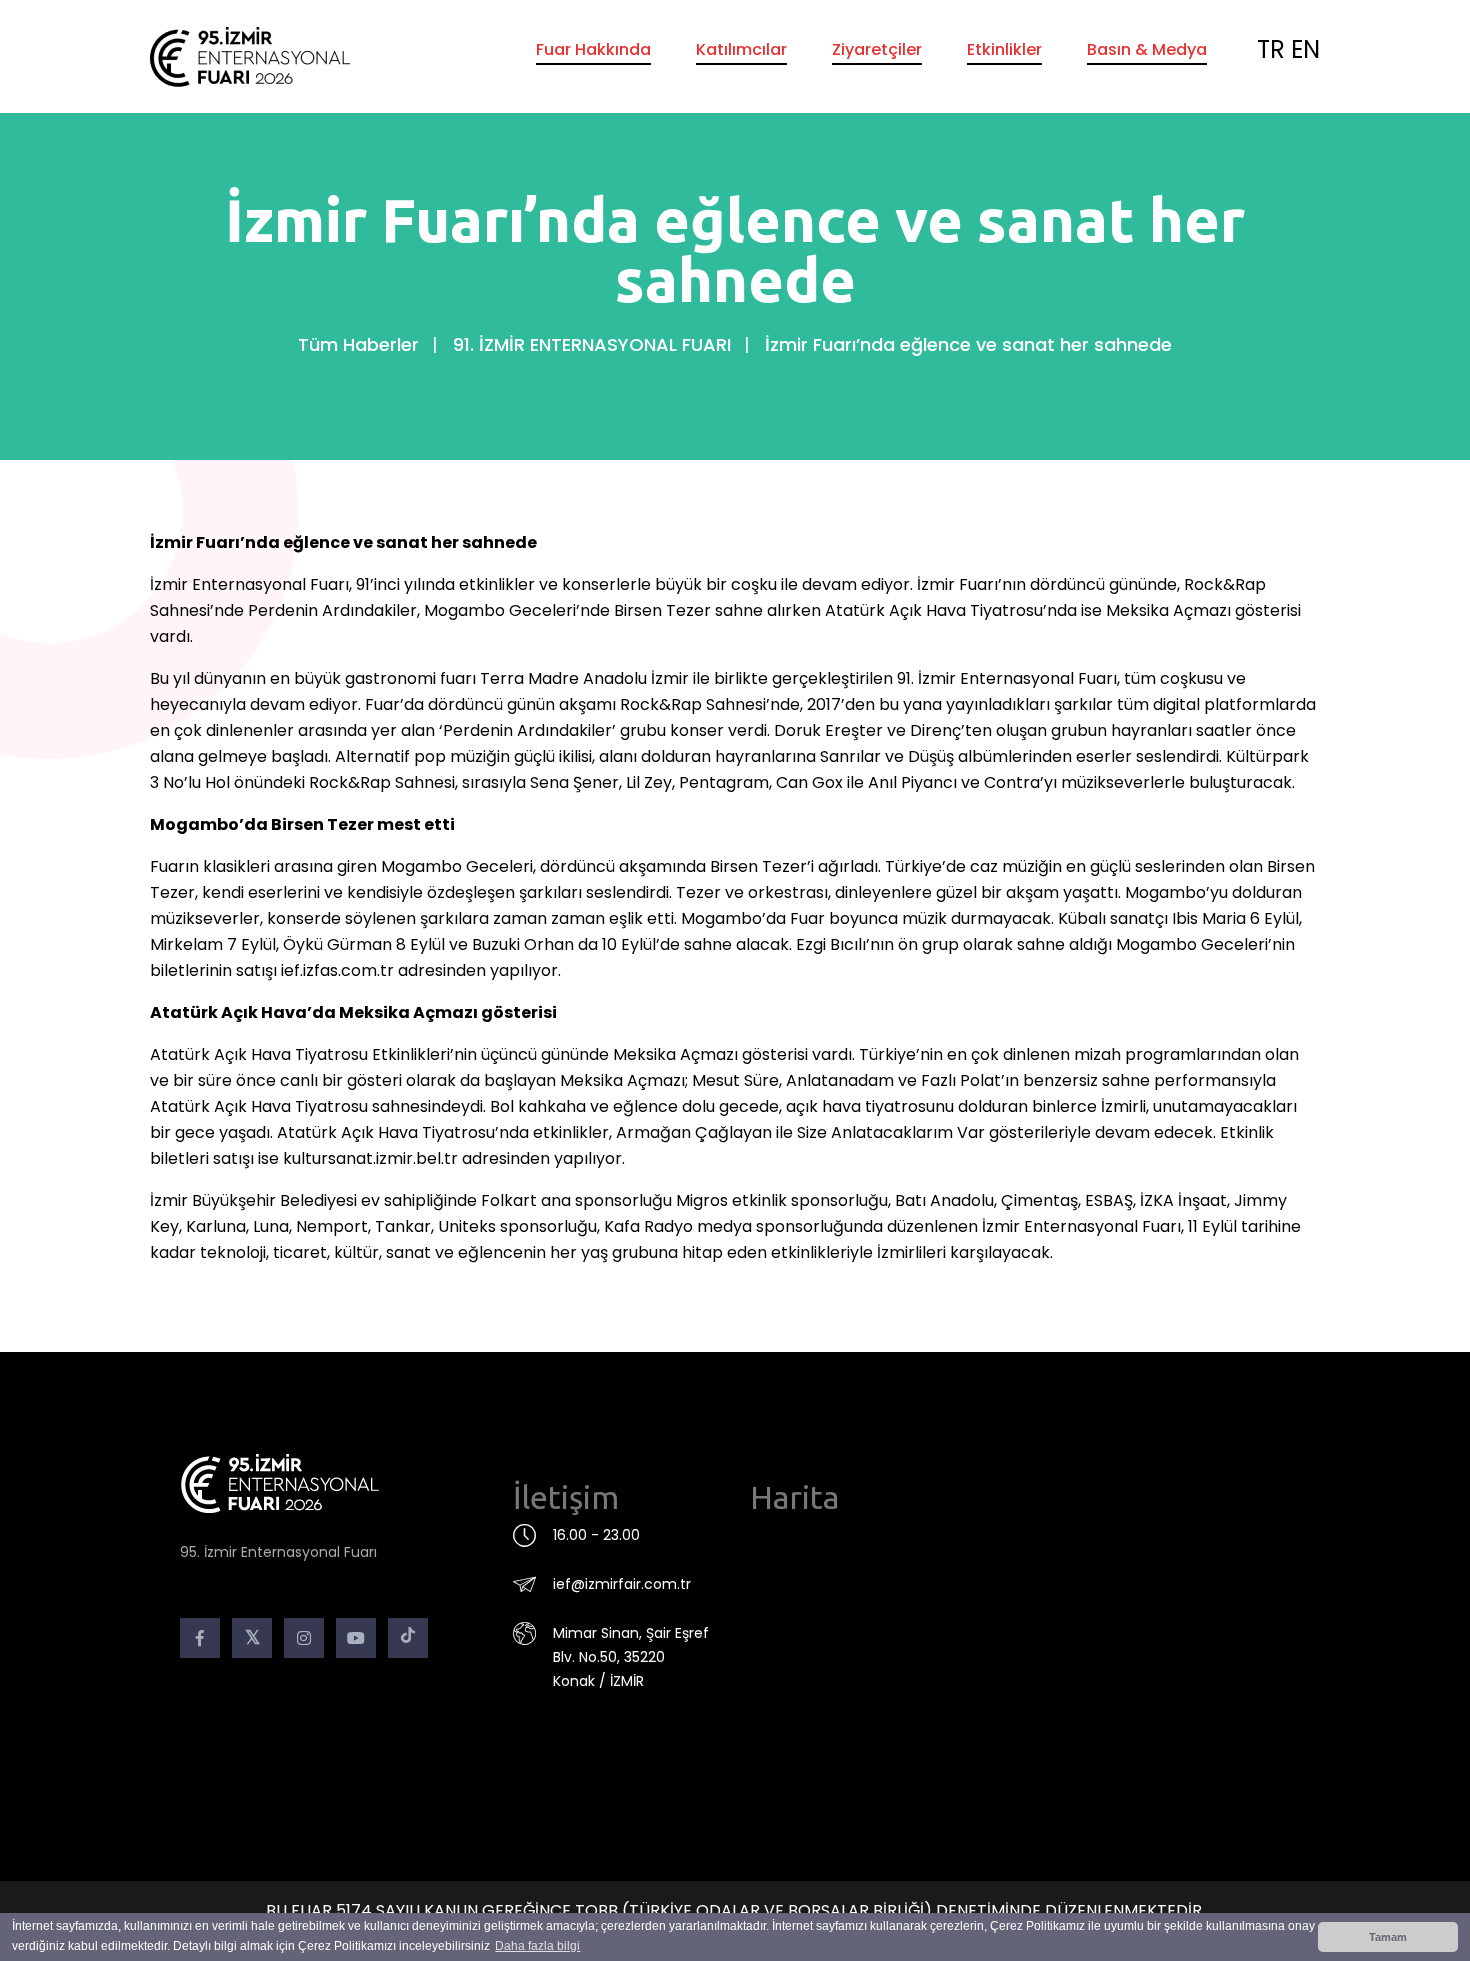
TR (1271, 49)
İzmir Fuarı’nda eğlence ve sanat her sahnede (968, 344)
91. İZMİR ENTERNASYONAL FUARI (592, 344)
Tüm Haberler (358, 344)
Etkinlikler (1004, 49)
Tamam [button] (1388, 1937)
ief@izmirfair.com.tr (622, 1584)
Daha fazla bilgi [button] (537, 1946)
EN (1305, 49)
